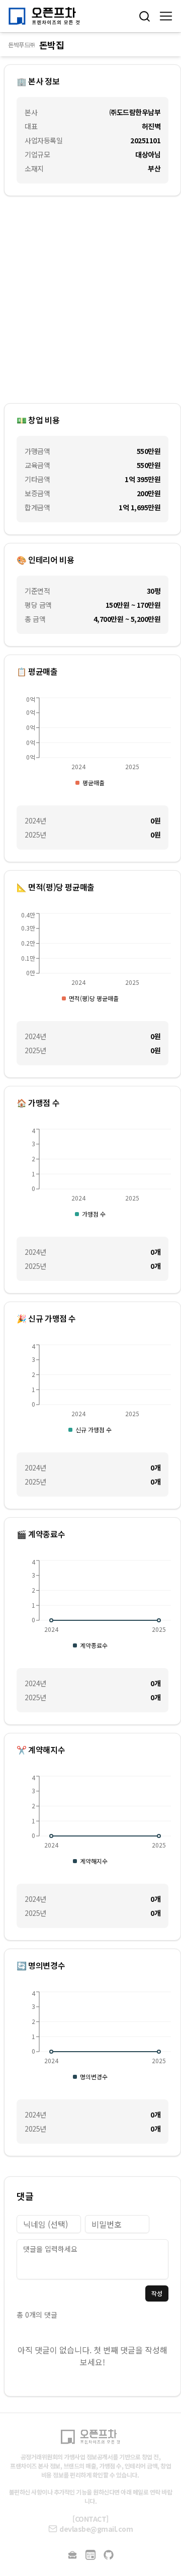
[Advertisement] (90, 300)
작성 (157, 2293)
